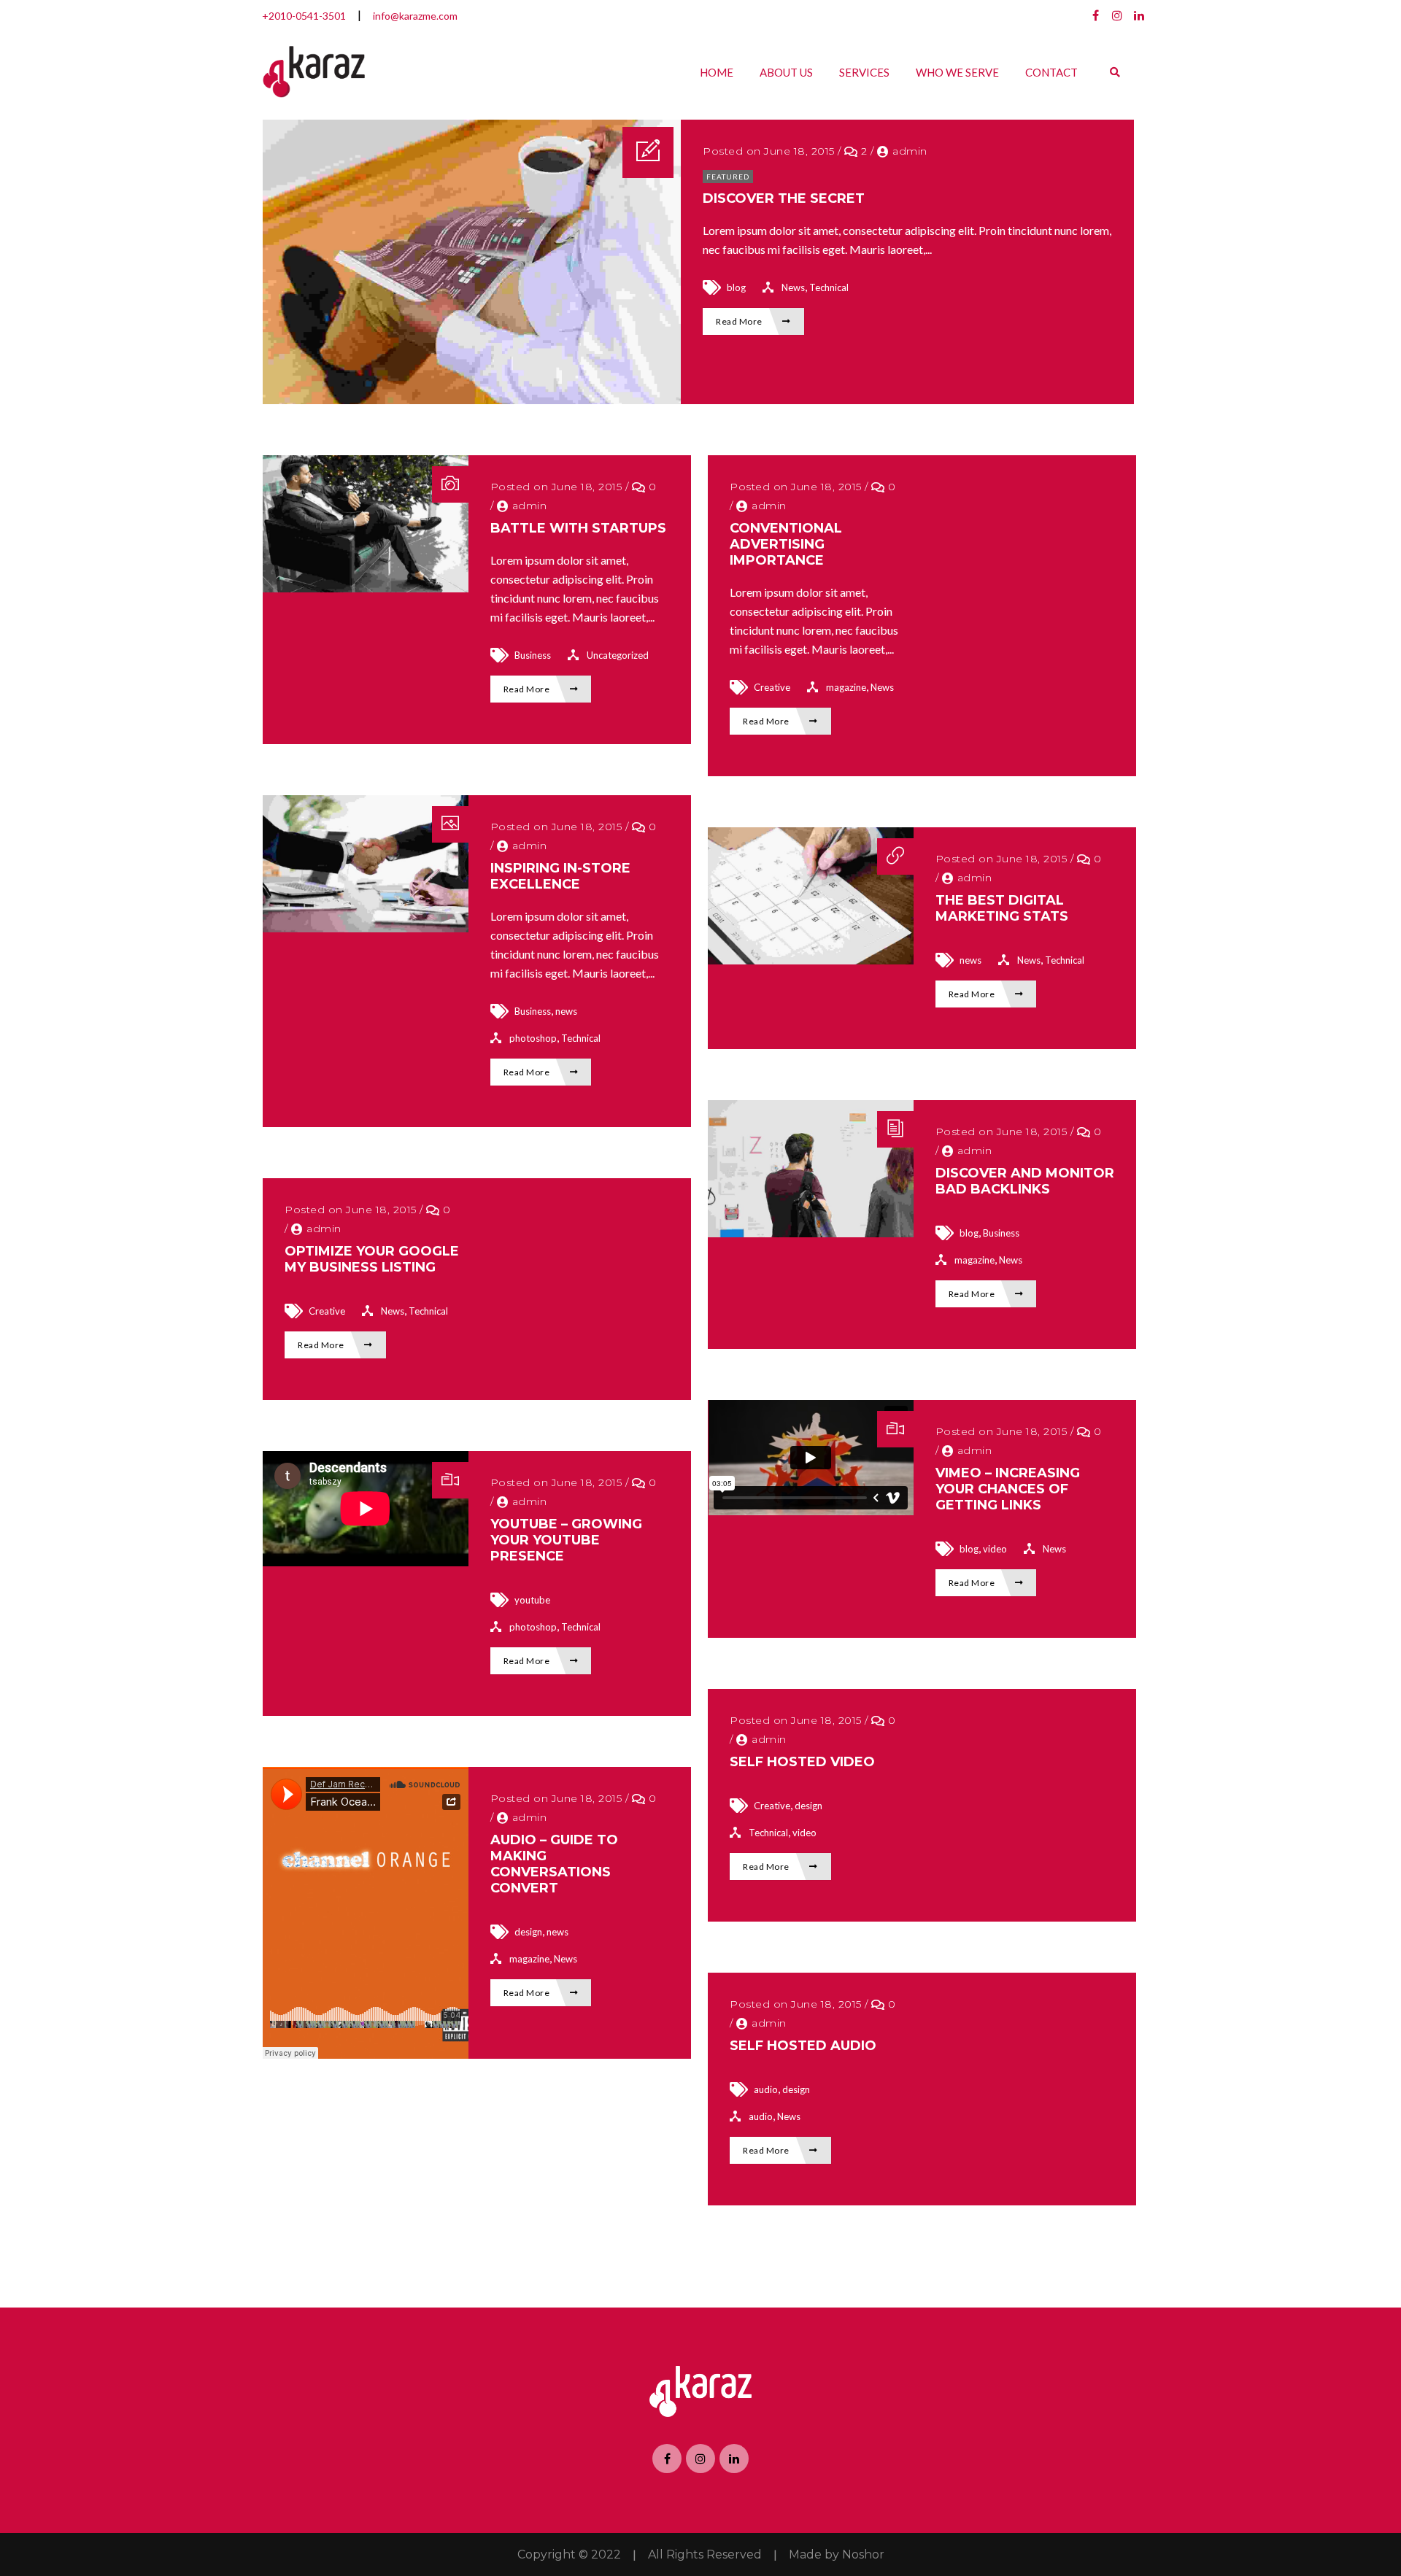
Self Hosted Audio (803, 2046)
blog (736, 287)
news (566, 1011)
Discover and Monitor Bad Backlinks (1025, 1181)
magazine (846, 687)
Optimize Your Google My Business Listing (372, 1259)
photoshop (533, 1038)
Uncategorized (618, 655)
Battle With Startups (578, 528)
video (995, 1549)
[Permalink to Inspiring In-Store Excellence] (366, 928)
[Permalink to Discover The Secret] (472, 399)
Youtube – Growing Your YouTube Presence (566, 1540)
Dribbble (1117, 15)
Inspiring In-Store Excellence (560, 876)
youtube (532, 1600)
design (808, 1806)
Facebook (1095, 15)
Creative (772, 687)
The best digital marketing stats (1002, 908)
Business (533, 655)
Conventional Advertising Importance (786, 544)
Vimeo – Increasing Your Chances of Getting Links (1008, 1489)
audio (766, 2089)
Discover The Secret (784, 198)
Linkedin (1139, 15)
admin (910, 151)
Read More (740, 321)
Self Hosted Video (802, 1762)
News (793, 287)
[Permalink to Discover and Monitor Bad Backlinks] (811, 1233)
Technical (829, 287)
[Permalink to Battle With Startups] (366, 588)
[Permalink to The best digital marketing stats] (811, 960)
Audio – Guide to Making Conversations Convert (554, 1864)
